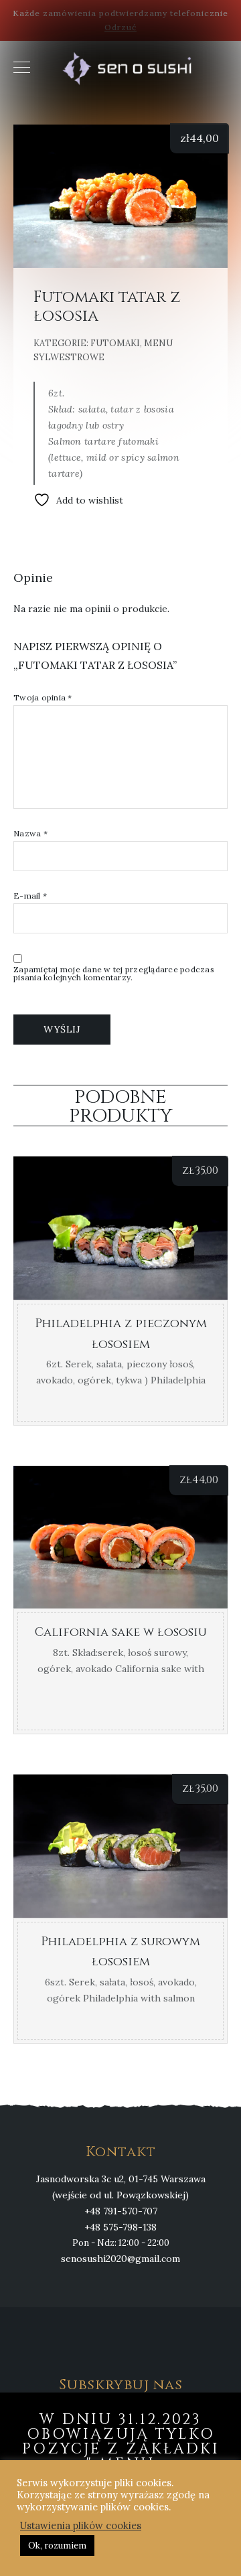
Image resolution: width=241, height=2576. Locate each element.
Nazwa (30, 834)
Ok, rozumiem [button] (57, 2546)
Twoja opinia (43, 698)
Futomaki (115, 343)
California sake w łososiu (121, 1632)
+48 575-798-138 (120, 2227)
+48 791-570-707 (121, 2211)
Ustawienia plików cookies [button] (81, 2526)
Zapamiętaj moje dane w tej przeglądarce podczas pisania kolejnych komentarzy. (114, 974)
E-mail (30, 896)
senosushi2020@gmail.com (120, 2259)
